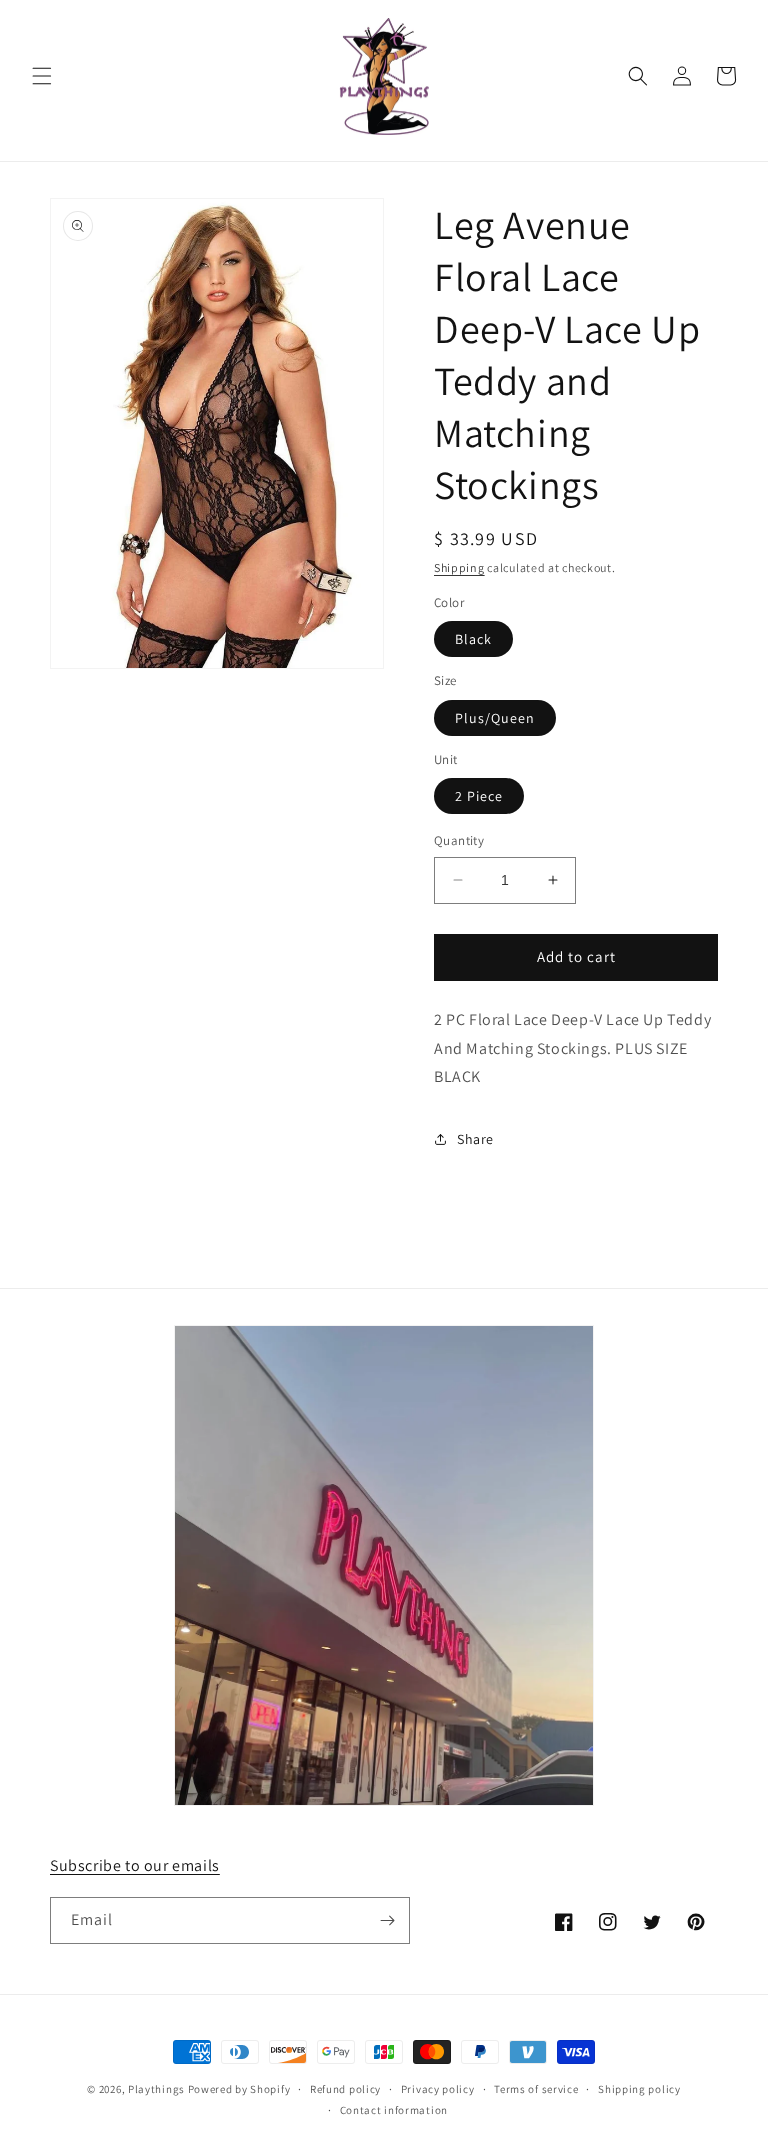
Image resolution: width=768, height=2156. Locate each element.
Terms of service (536, 2089)
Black (473, 639)
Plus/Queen (495, 718)
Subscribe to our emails (135, 1865)
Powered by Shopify (239, 2089)
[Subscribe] (387, 1920)
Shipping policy (639, 2089)
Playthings (156, 2089)
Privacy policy (438, 2089)
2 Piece (479, 796)
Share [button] (475, 1139)
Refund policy (345, 2089)
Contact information (394, 2110)
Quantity (459, 840)
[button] (42, 76)
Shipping (459, 567)
